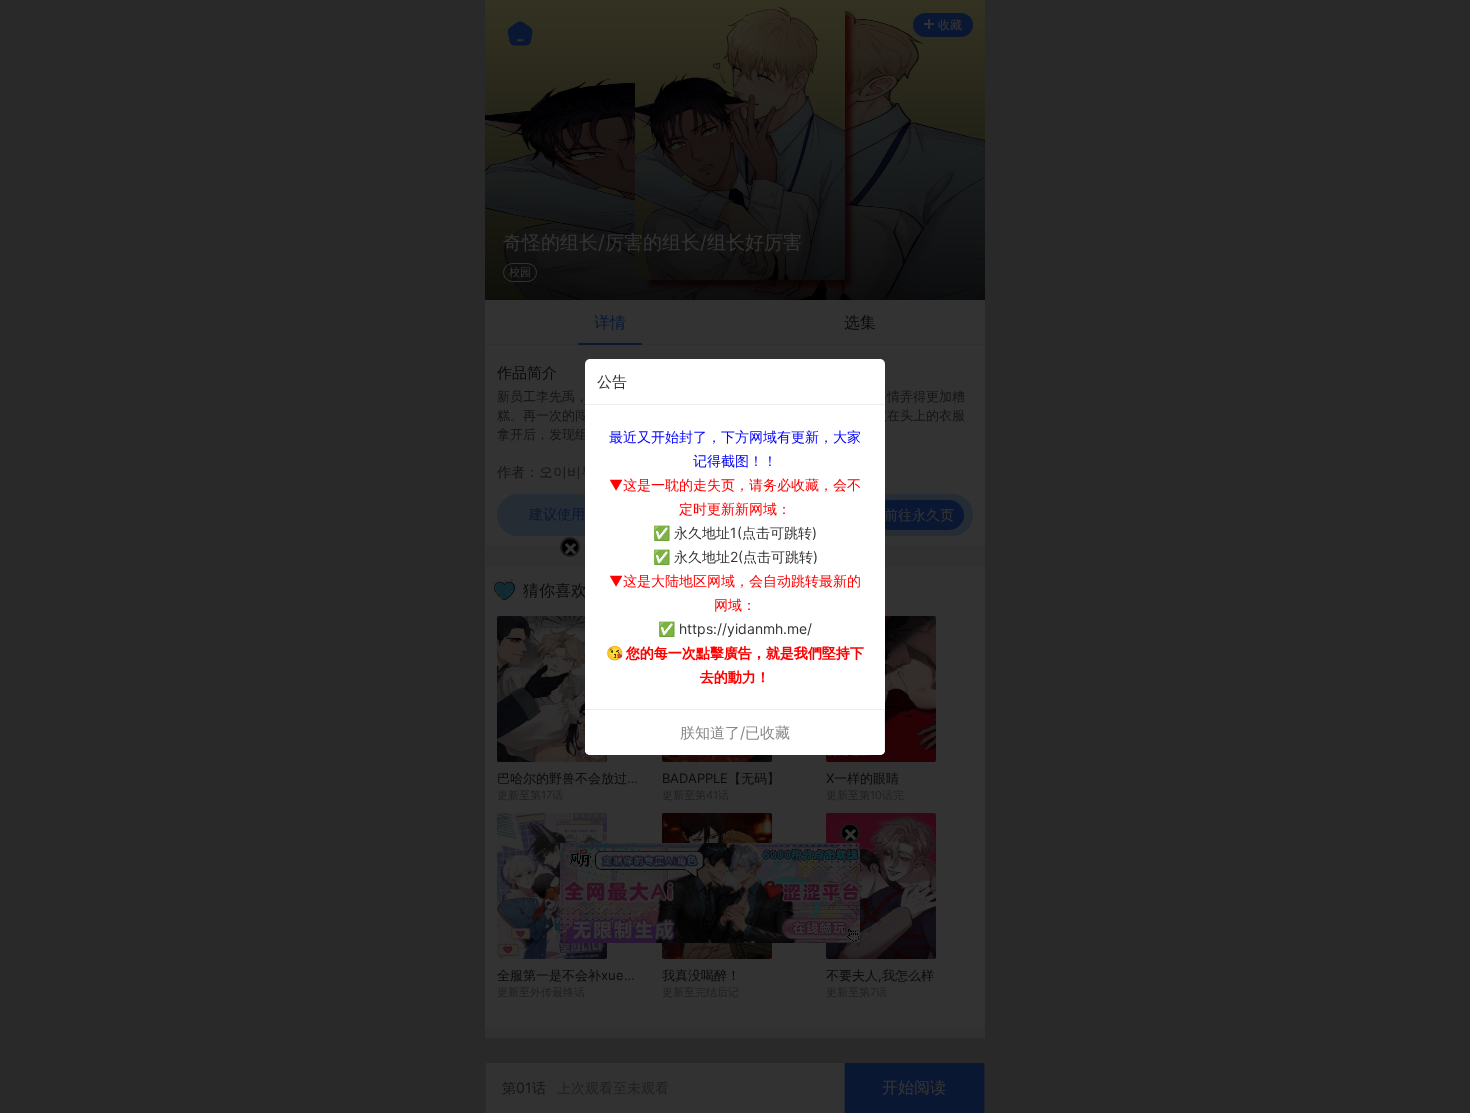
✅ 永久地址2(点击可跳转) (735, 556)
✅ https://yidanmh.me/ (735, 628)
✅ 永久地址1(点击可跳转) (735, 532)
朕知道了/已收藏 (735, 732)
